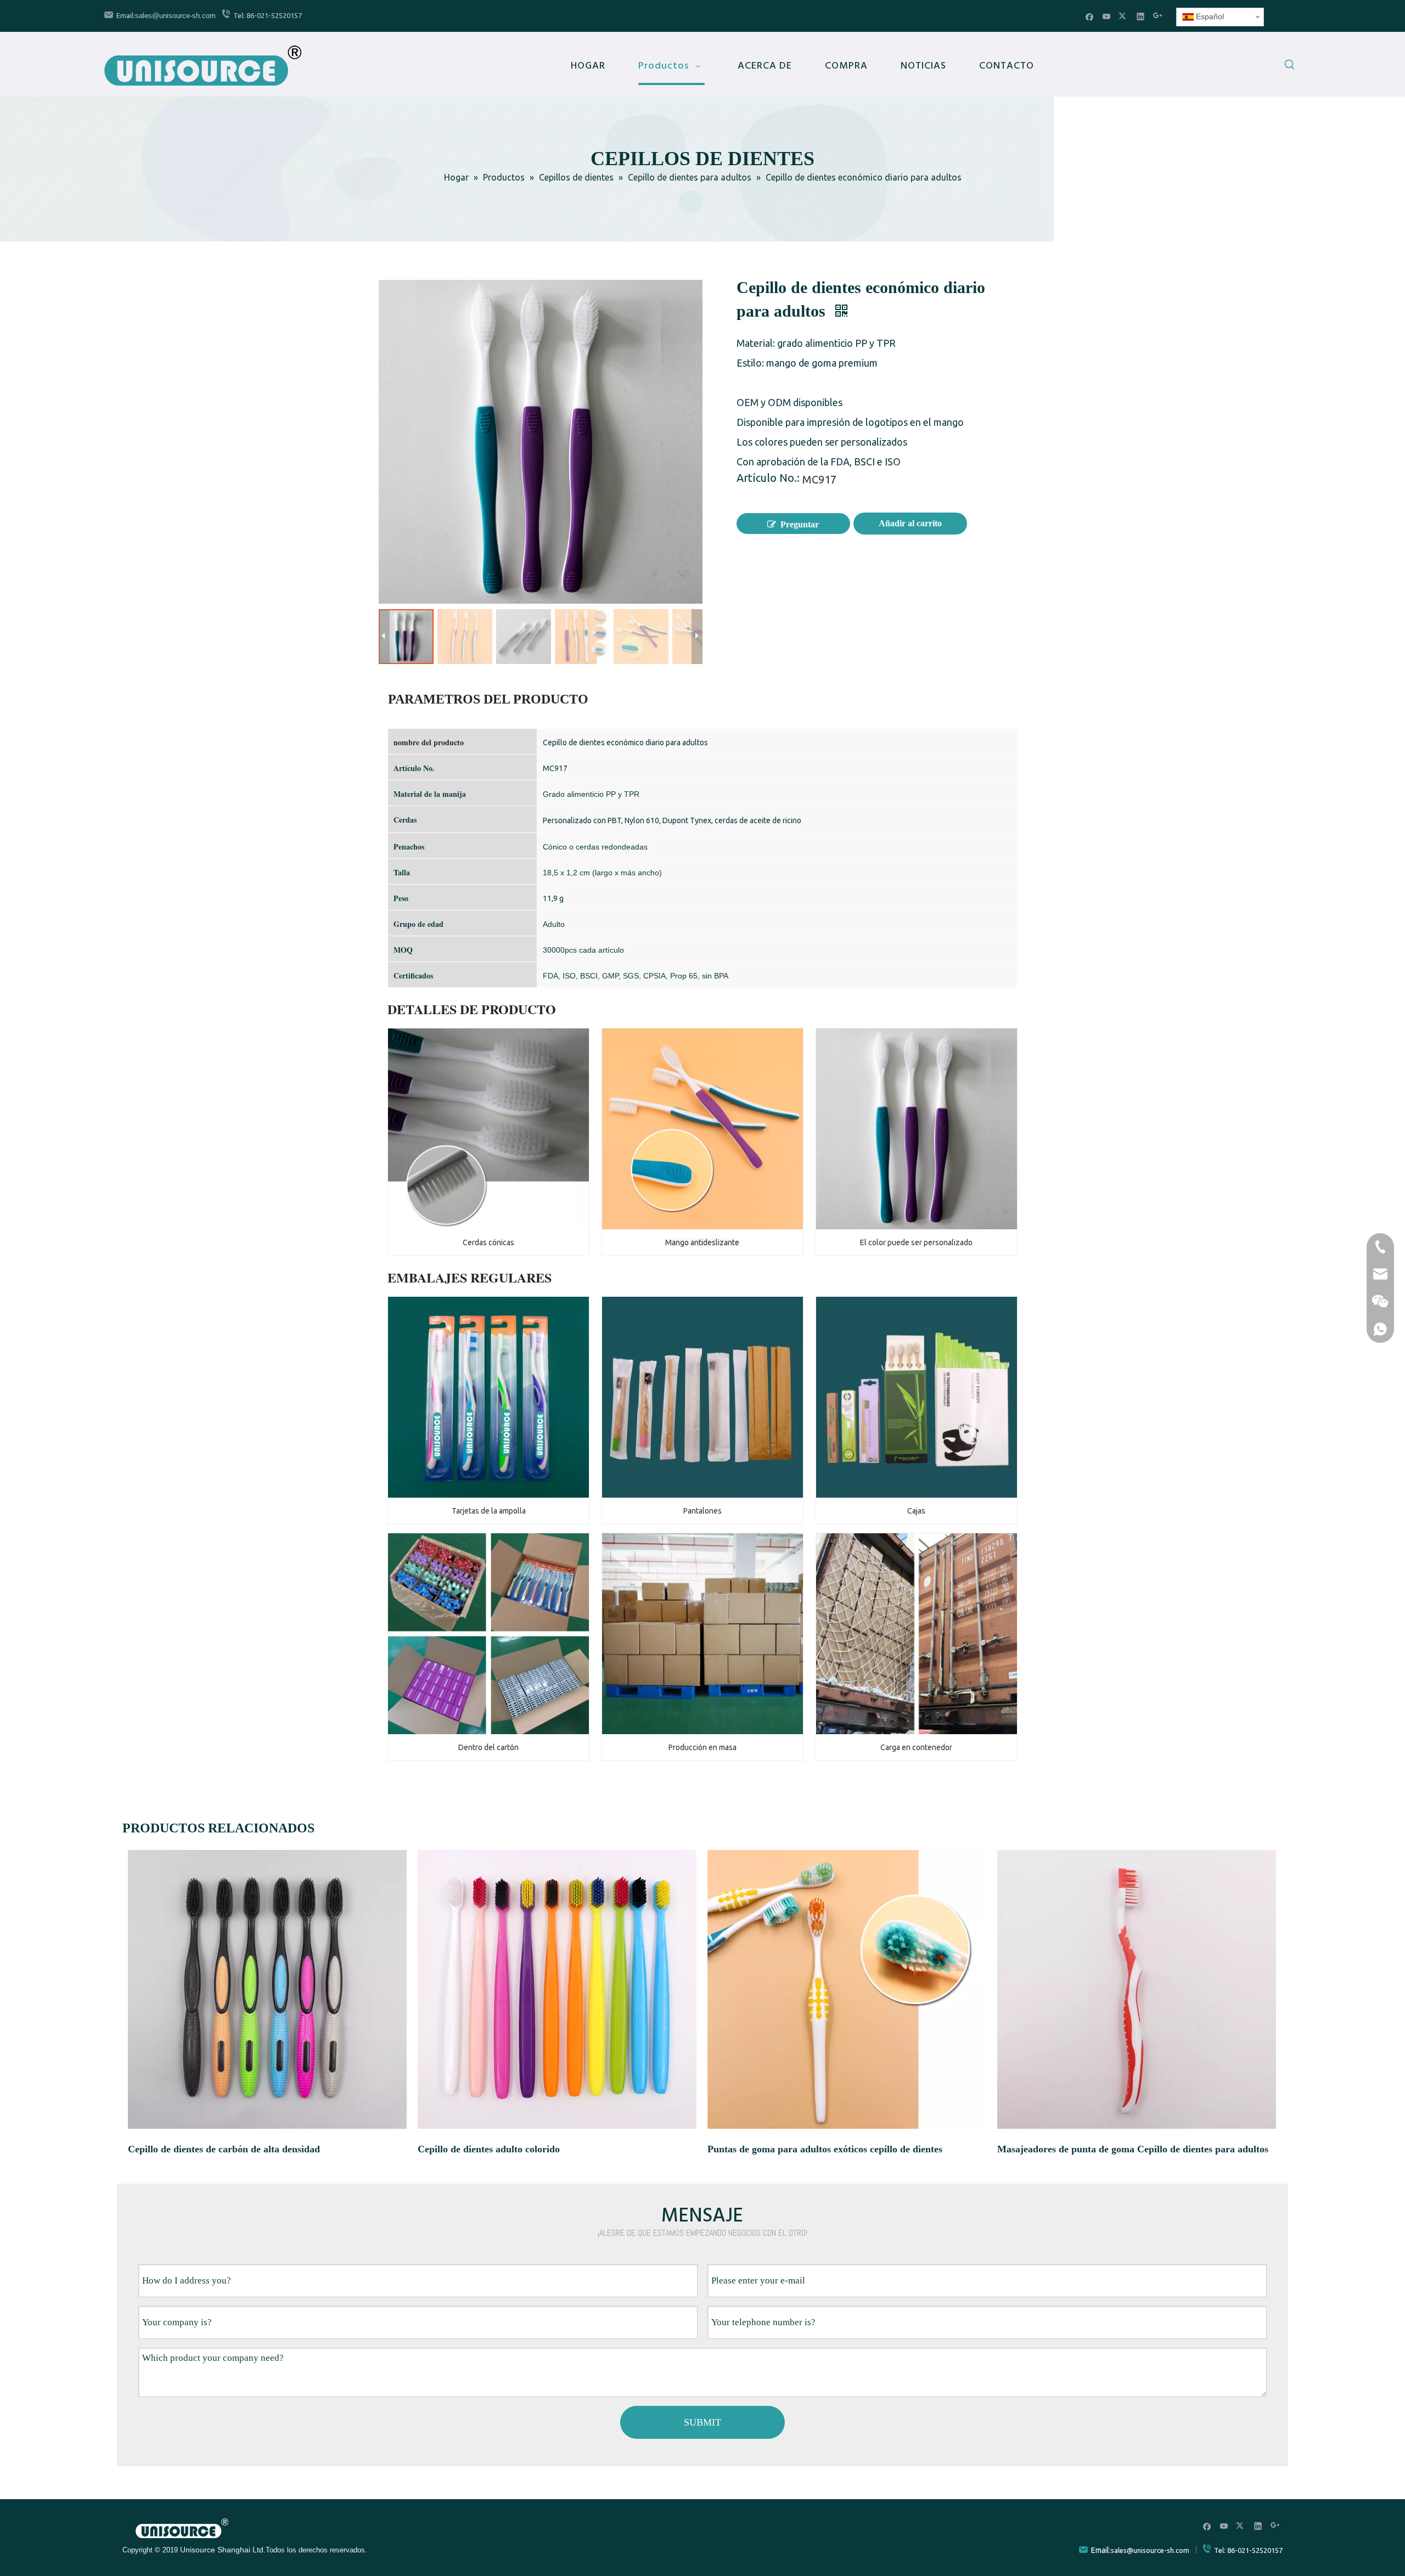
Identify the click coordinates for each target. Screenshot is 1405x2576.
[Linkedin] (1141, 16)
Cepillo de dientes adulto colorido (489, 2149)
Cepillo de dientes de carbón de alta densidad (224, 2149)
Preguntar (800, 524)
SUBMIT (702, 2422)
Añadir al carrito (910, 523)
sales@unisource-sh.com (175, 16)
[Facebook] (1090, 16)
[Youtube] (1107, 16)
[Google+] (1158, 16)
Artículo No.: (768, 479)
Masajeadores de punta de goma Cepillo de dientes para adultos (1133, 2149)
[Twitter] (1124, 16)
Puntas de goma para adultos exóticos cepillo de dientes (825, 2149)
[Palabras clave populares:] (1290, 66)
